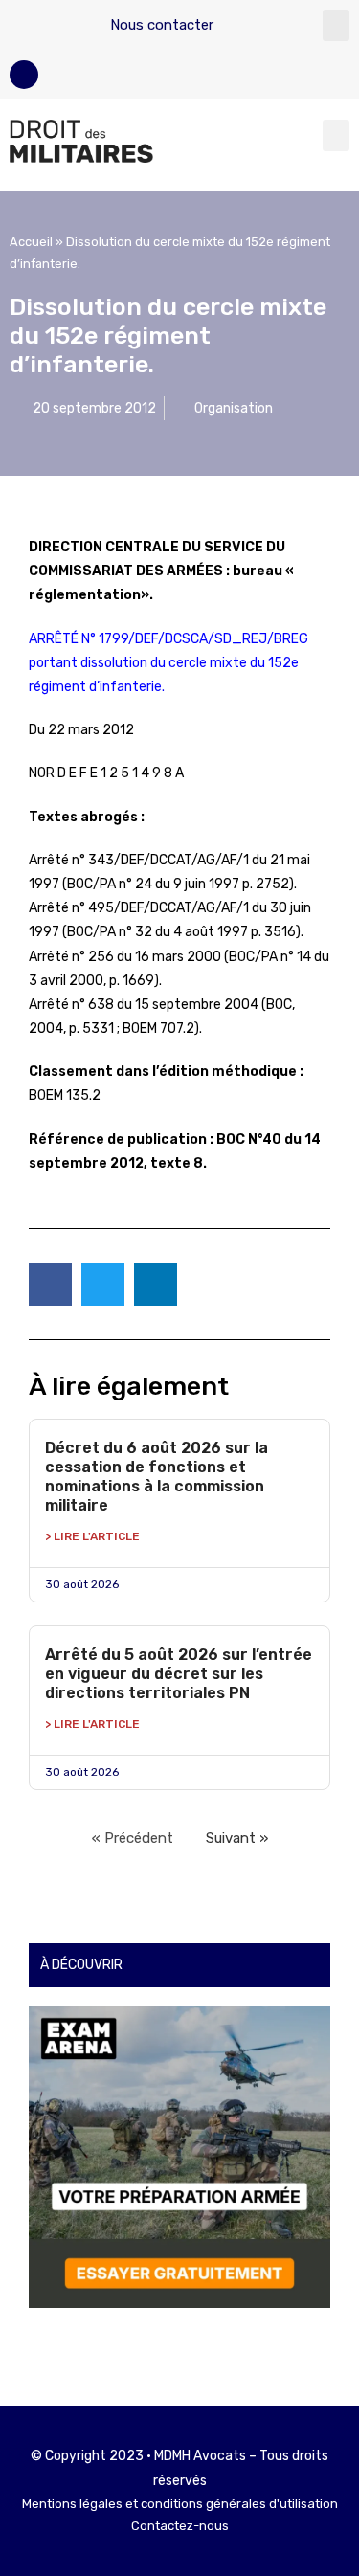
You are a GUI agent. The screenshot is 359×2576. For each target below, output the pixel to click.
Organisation (234, 408)
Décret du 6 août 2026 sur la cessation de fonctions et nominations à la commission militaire (157, 1477)
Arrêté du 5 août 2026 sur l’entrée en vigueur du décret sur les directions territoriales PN (179, 1674)
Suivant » (237, 1838)
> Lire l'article (92, 1536)
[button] (336, 25)
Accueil (31, 242)
